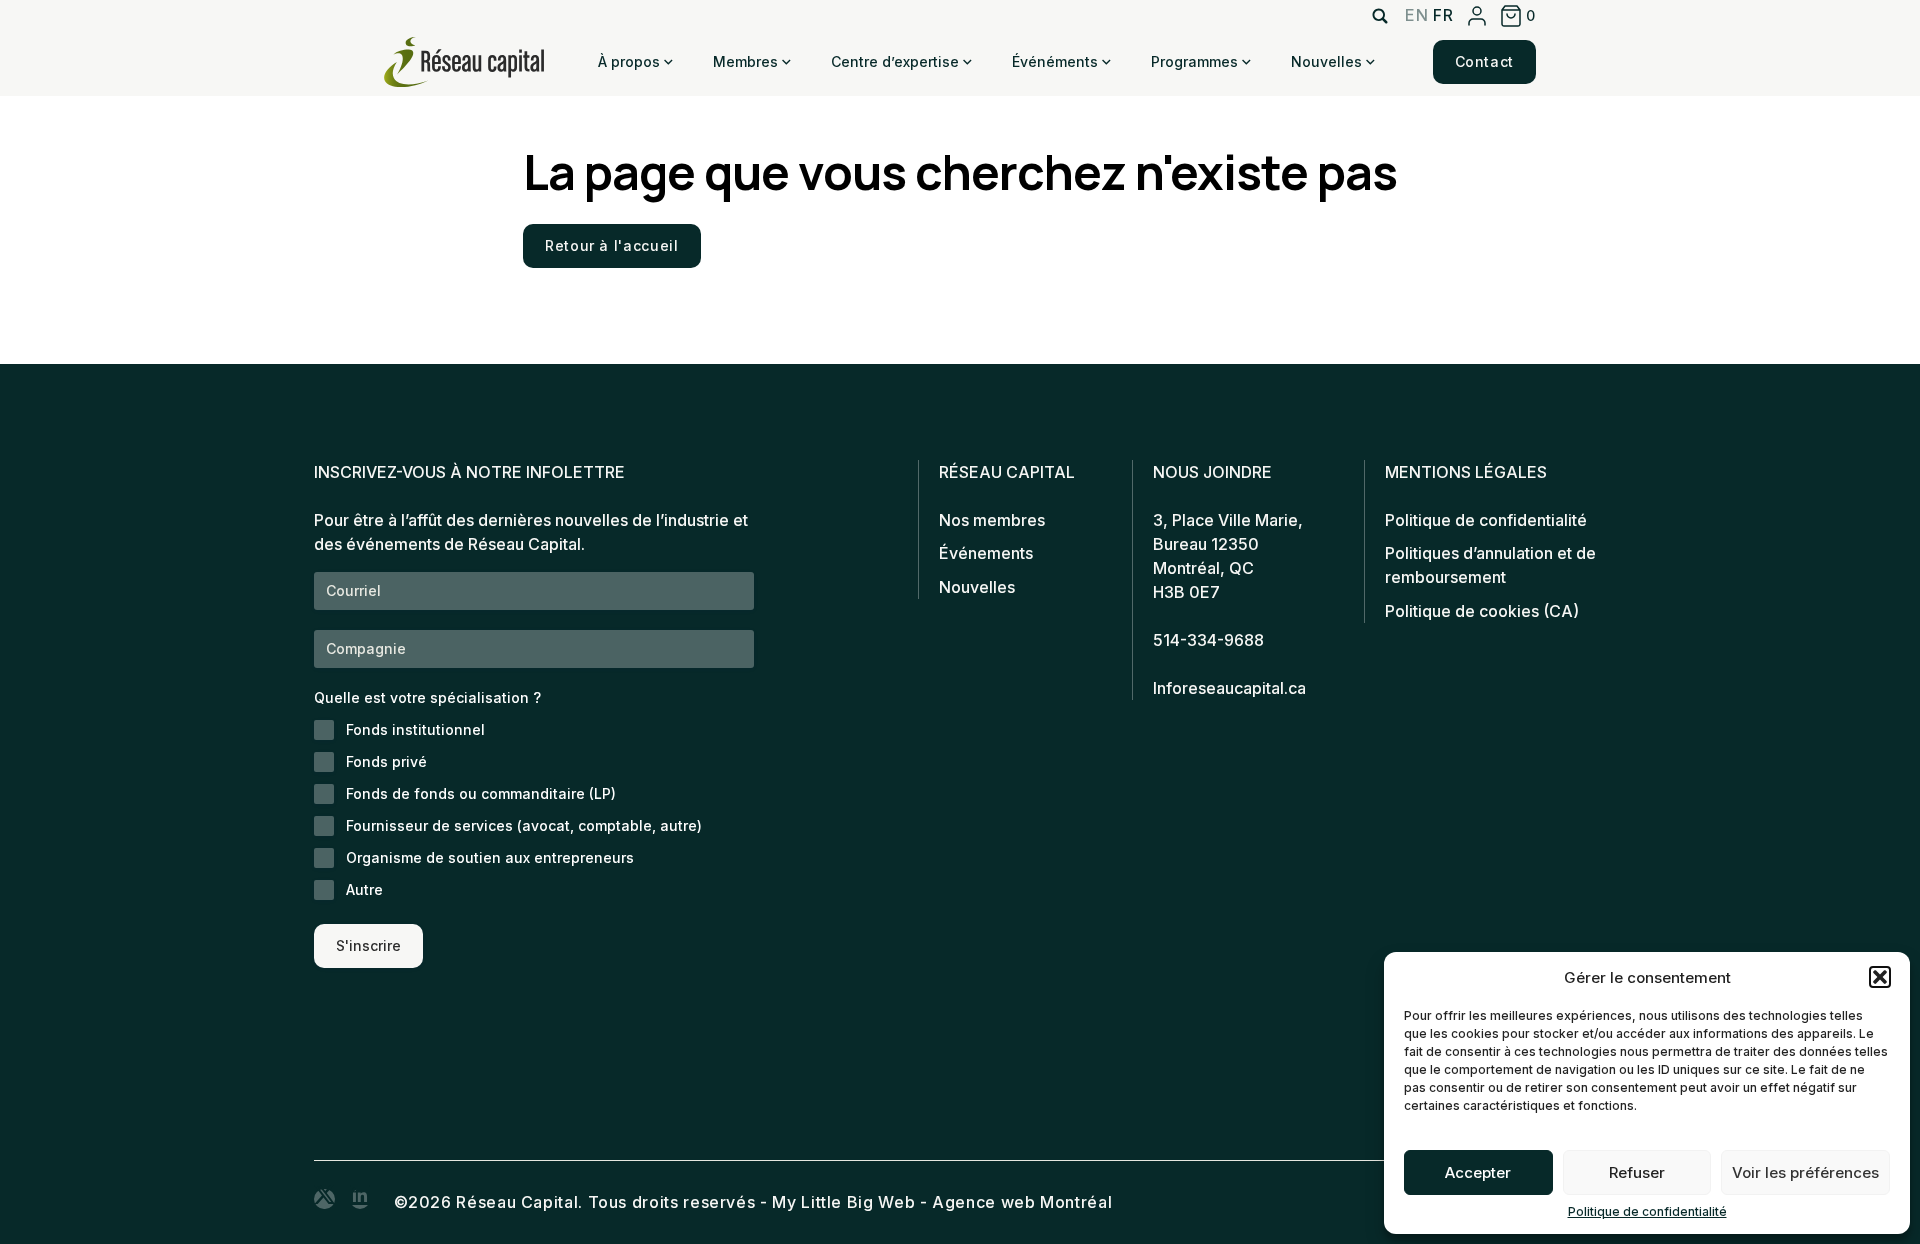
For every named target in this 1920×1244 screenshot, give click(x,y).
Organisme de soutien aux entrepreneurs (490, 857)
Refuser (1637, 1172)
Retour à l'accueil (612, 245)
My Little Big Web (843, 1202)
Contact (1484, 61)
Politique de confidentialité (1647, 1211)
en (1416, 15)
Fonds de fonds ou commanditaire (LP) (481, 793)
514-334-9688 (1208, 640)
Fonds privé (386, 761)
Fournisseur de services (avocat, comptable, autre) (524, 825)
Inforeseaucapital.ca (1229, 688)
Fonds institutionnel (415, 729)
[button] (1880, 977)
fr (1443, 15)
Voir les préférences (1805, 1172)
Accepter (1478, 1172)
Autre (364, 889)
